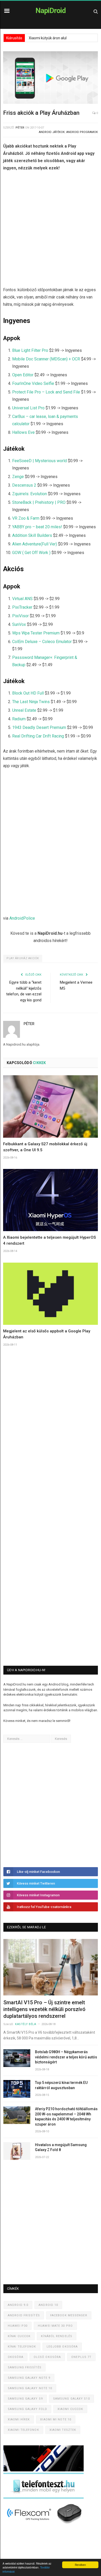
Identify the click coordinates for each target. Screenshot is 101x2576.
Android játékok (52, 132)
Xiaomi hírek (19, 2419)
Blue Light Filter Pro (30, 350)
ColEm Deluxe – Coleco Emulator (42, 642)
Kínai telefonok (22, 2347)
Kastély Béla (26, 2024)
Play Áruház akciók (23, 958)
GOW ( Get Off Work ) (31, 553)
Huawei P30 (18, 2326)
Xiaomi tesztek (63, 2430)
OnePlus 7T (81, 2357)
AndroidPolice (22, 918)
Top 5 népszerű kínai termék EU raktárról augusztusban (61, 2085)
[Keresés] (96, 11)
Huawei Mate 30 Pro (55, 2326)
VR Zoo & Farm (26, 518)
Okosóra (16, 2357)
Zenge (18, 477)
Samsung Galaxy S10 (71, 2399)
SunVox (19, 624)
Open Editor (23, 375)
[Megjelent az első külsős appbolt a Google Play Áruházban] (51, 1294)
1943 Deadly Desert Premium (39, 727)
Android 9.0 (18, 2305)
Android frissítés (24, 2315)
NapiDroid (51, 11)
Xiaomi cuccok (70, 2409)
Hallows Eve (23, 432)
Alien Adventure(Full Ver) (35, 544)
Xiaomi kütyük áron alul (48, 38)
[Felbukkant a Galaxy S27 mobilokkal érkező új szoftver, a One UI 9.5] (51, 1106)
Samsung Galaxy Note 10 (30, 2388)
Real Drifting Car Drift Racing (38, 736)
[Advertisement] (51, 230)
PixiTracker (22, 607)
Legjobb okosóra (62, 2347)
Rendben (80, 2565)
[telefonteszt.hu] (44, 2498)
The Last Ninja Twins (31, 702)
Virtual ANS (22, 599)
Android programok (82, 132)
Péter (20, 128)
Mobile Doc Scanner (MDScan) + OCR (46, 359)
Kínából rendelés (57, 2336)
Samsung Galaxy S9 (25, 2399)
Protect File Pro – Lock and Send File (46, 392)
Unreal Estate (24, 710)
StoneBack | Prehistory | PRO (39, 502)
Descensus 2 (24, 485)
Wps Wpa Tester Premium (36, 633)
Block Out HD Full (28, 693)
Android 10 (48, 2305)
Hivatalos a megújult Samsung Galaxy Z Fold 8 (61, 2147)
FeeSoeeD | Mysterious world (39, 461)
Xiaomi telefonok (23, 2430)
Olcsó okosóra (47, 2357)
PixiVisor (20, 616)
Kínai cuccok (19, 2336)
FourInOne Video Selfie (33, 383)
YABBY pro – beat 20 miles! (37, 527)
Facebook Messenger (69, 2315)
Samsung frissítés (25, 2367)
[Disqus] (51, 1437)
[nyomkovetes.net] (45, 2525)
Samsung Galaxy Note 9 (29, 2378)
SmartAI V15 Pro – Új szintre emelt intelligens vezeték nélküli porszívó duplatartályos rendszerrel (44, 2009)
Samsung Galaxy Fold (27, 2409)
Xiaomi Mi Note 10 (56, 2419)
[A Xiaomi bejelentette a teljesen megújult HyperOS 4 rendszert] (51, 1200)
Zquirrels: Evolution (30, 494)
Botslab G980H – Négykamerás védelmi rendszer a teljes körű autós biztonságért (66, 2057)
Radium (19, 719)
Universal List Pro (28, 408)
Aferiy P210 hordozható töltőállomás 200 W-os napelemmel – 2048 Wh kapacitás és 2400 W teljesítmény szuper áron (66, 2117)
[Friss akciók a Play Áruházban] (51, 78)
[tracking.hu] (44, 2470)
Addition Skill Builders (32, 535)
